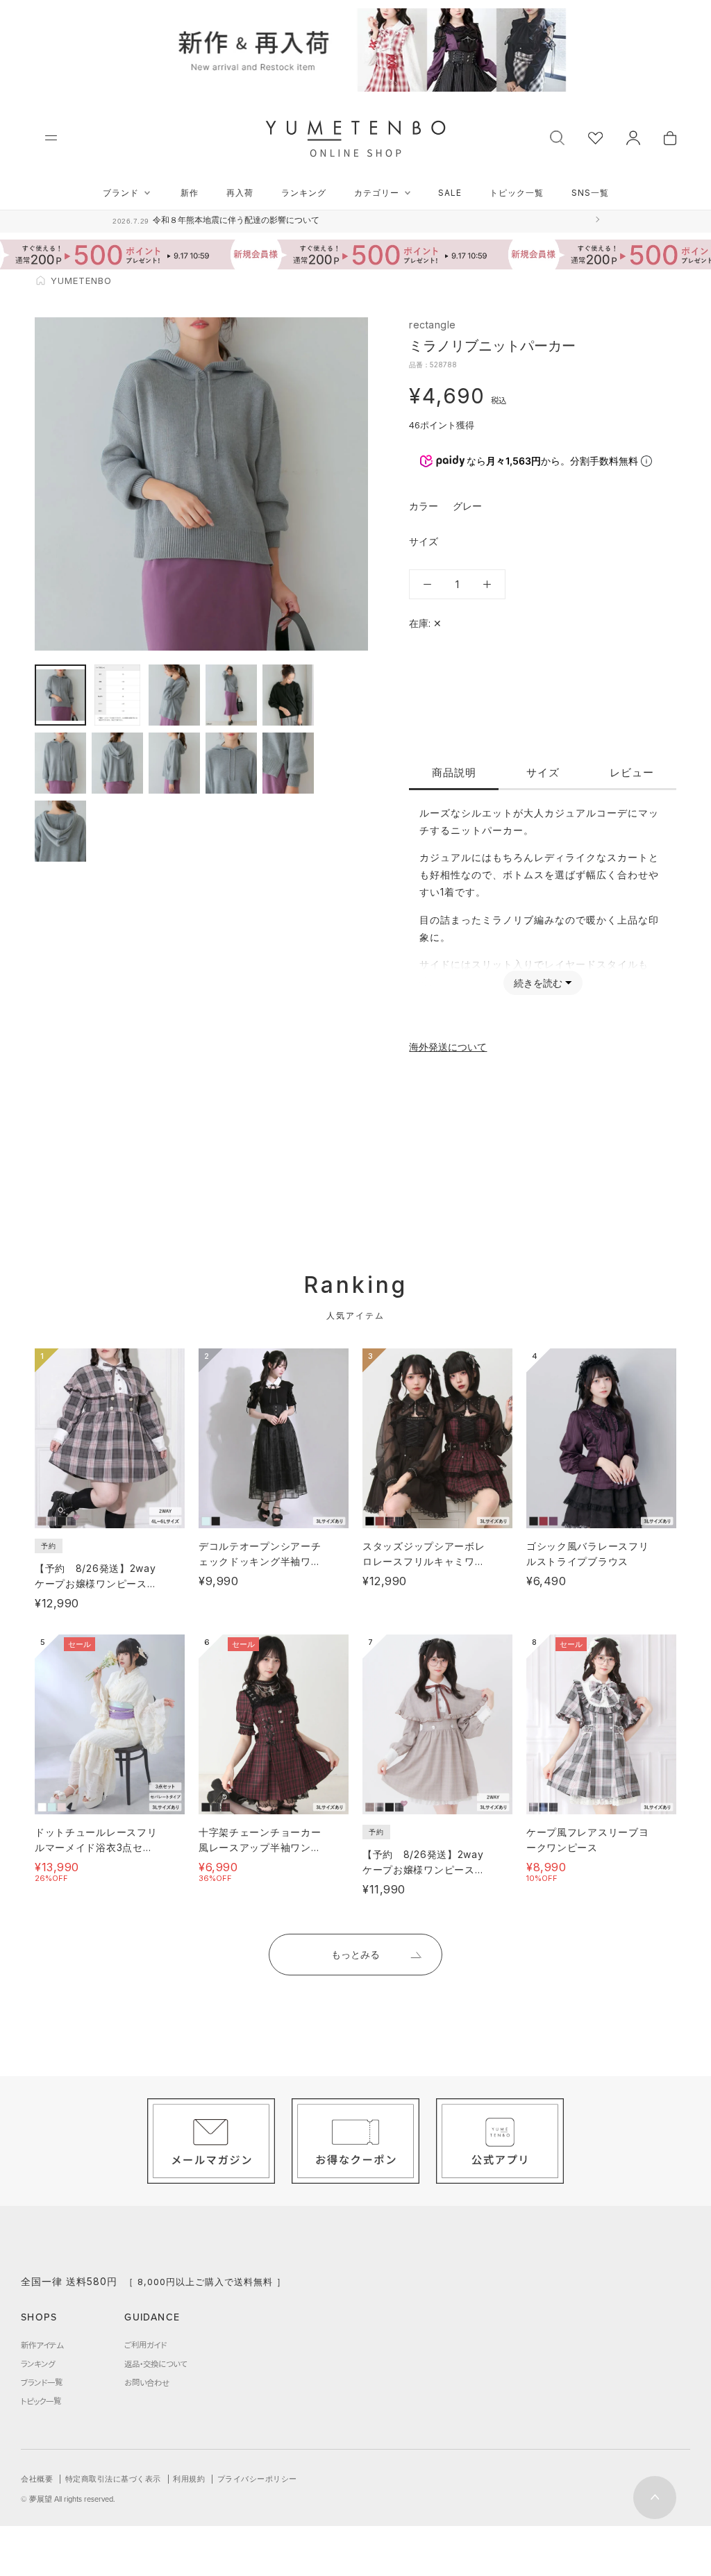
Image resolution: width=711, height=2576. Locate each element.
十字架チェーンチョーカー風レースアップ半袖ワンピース (260, 1847)
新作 (190, 193)
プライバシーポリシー (257, 2479)
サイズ (543, 772)
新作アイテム (42, 2345)
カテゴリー (377, 193)
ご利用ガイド (145, 2345)
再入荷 (240, 193)
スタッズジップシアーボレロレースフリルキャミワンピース (424, 1561)
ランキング (304, 193)
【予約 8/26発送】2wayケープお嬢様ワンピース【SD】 (95, 1583)
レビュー (632, 772)
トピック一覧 (517, 193)
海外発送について (448, 1047)
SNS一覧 (590, 193)
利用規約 (189, 2479)
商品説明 (454, 772)
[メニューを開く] (51, 138)
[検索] (557, 136)
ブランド (121, 193)
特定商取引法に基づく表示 (113, 2479)
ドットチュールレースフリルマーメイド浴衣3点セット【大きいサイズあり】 (96, 1847)
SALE (450, 193)
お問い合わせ (147, 2382)
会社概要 (37, 2479)
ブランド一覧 (42, 2382)
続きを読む (538, 983)
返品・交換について (156, 2364)
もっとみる (355, 1954)
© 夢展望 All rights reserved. (68, 2499)
